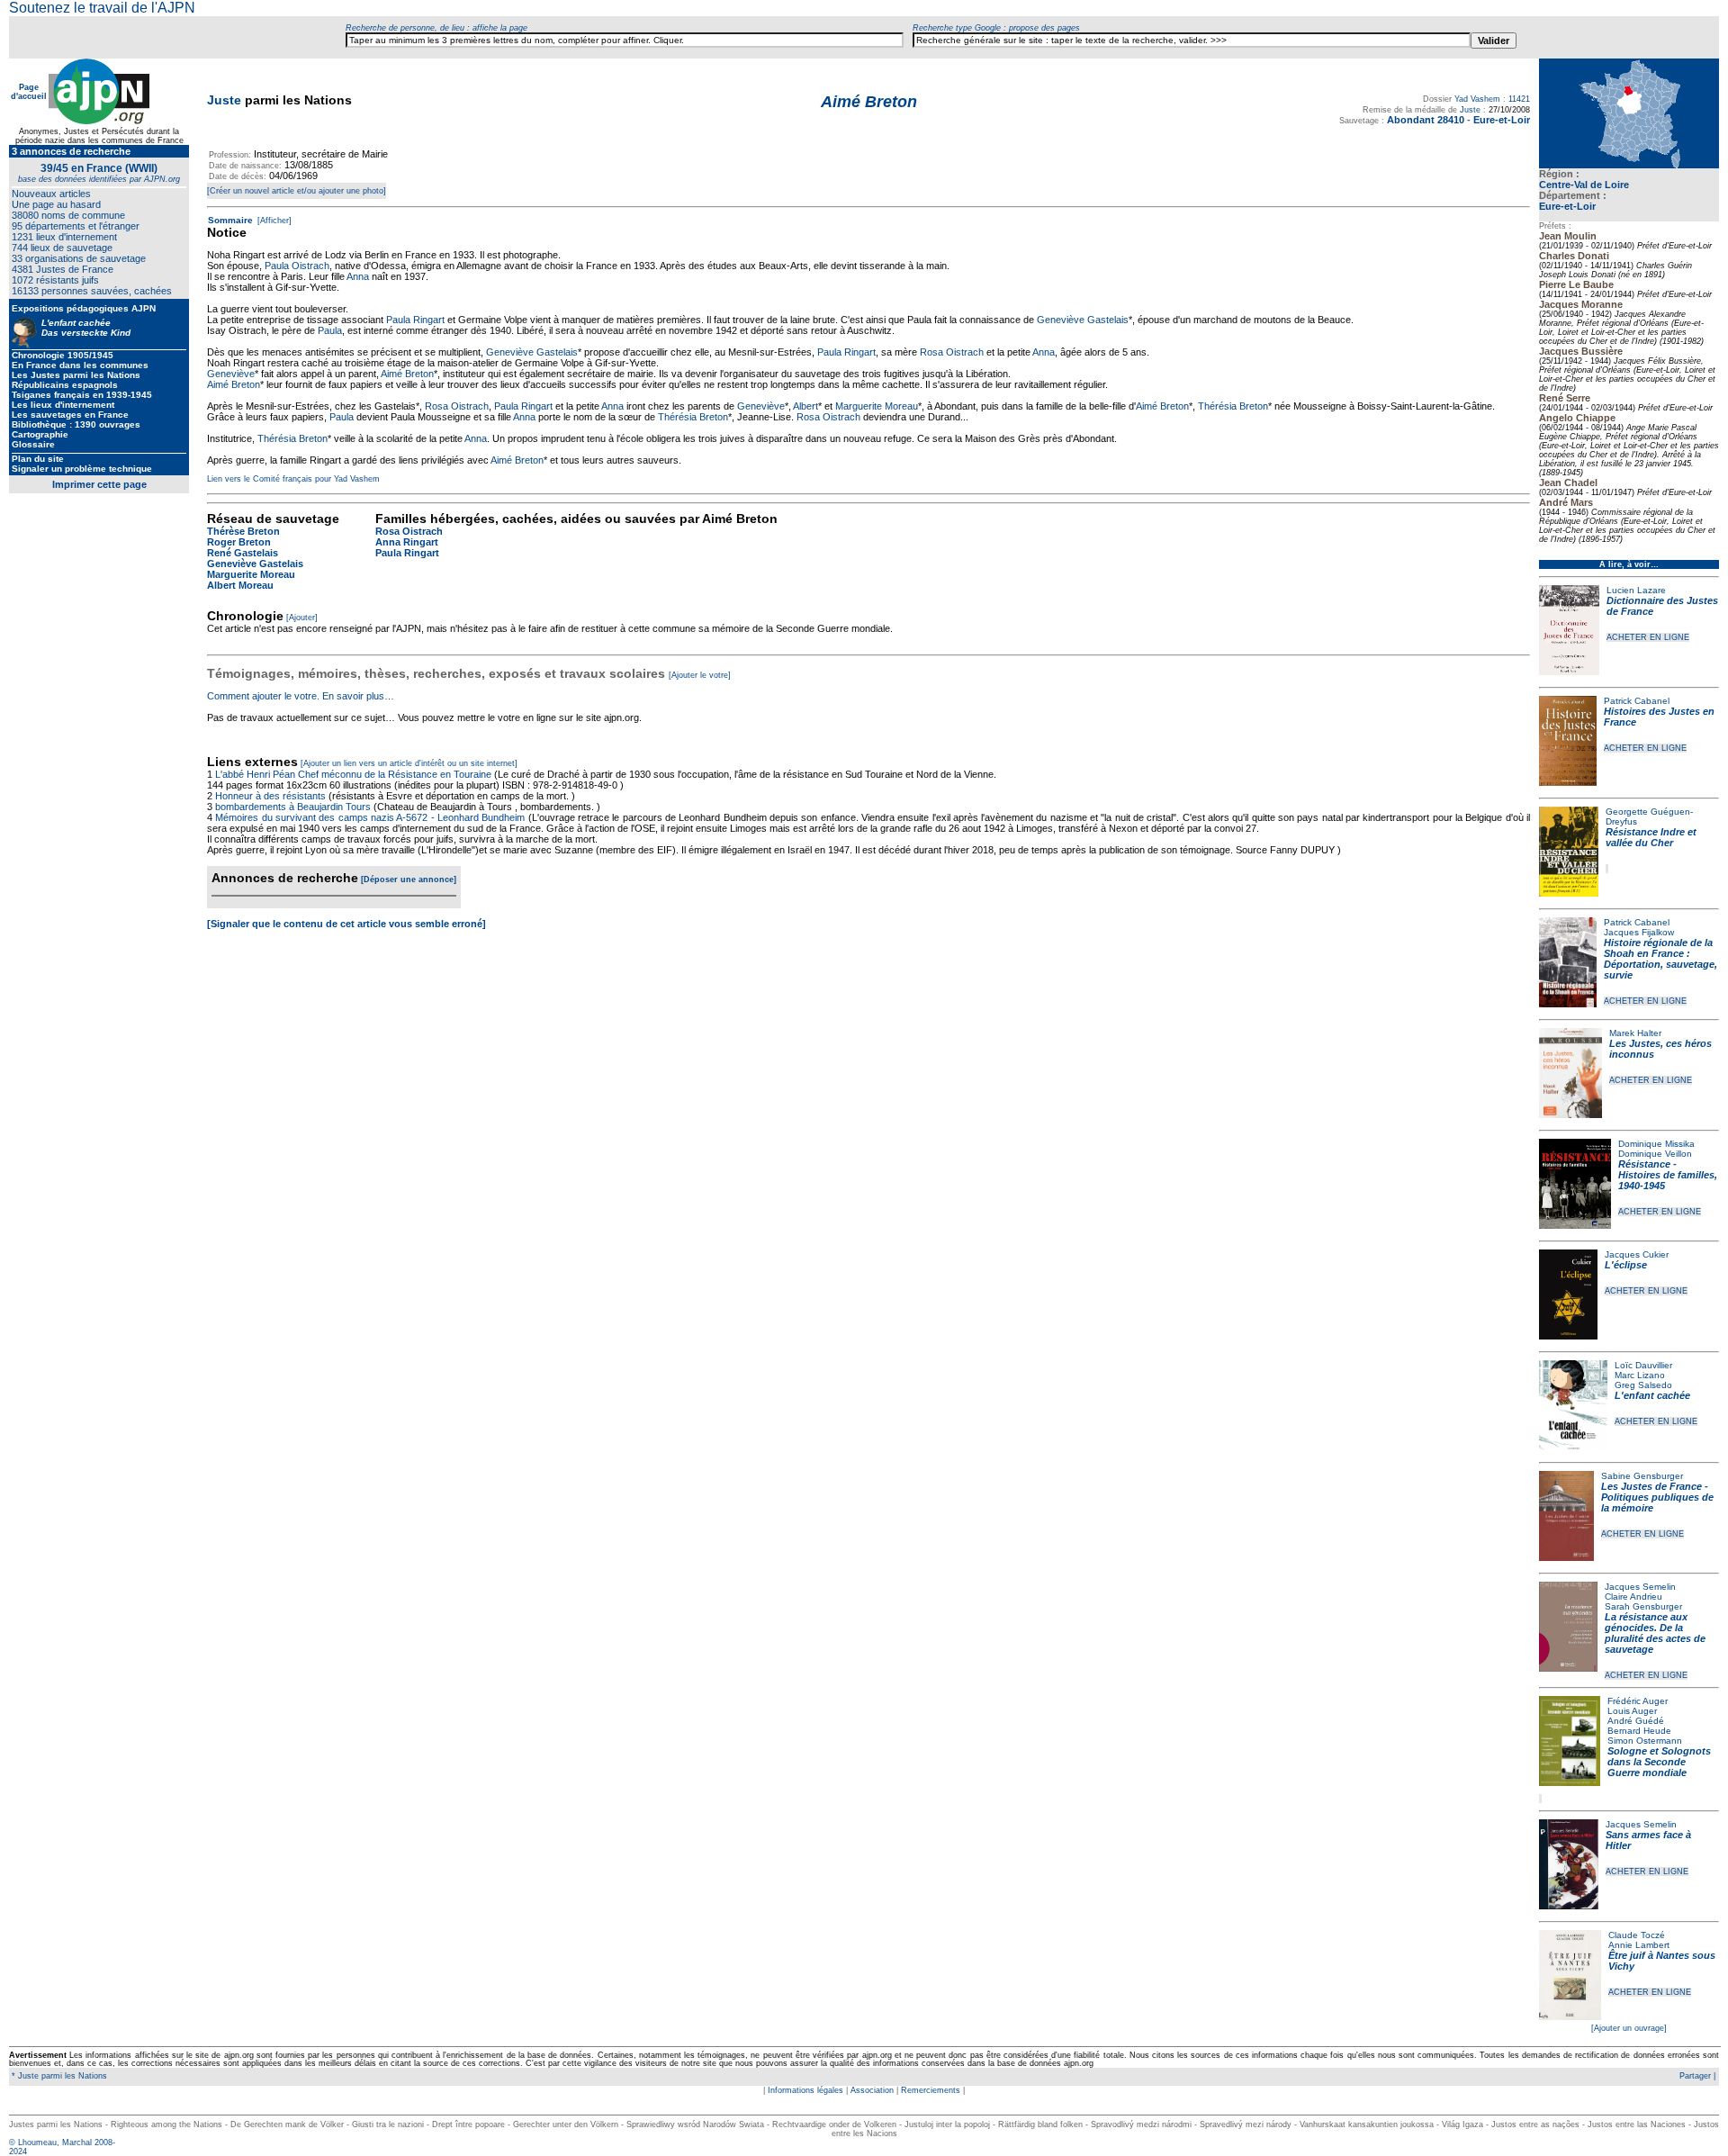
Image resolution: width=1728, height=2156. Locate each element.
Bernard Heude (1639, 1731)
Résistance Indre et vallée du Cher (1651, 837)
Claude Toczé (1637, 1935)
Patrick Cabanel (1637, 701)
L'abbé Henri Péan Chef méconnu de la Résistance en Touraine (353, 774)
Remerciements (931, 2090)
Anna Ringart (407, 542)
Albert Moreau (240, 585)
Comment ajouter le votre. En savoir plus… (301, 696)
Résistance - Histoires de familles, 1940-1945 (1668, 1175)
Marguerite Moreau (877, 406)
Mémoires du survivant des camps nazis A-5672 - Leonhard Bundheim (370, 817)
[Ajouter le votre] (700, 675)
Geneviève (231, 374)
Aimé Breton (407, 374)
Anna (358, 276)
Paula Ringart (415, 320)
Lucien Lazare (1636, 590)
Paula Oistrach (297, 266)
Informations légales (805, 2090)
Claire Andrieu (1633, 1597)
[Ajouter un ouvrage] (1629, 2028)
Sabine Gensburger (1642, 1476)
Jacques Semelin (1640, 1587)
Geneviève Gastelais (1083, 320)
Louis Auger (1632, 1711)
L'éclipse (1626, 1265)
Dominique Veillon (1655, 1154)
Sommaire (230, 220)
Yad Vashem (1477, 99)
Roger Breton (239, 542)
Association (872, 2090)
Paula (330, 330)
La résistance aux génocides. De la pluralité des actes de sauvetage (1655, 1633)
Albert (805, 406)
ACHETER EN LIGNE (1648, 637)
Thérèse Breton (243, 531)
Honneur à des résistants (270, 796)
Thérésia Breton (1233, 406)
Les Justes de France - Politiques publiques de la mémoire (1657, 1497)
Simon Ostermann (1645, 1741)
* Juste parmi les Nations (58, 2076)
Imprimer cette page (99, 484)
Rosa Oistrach (952, 352)
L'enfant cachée (1652, 1395)
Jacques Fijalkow (1639, 932)
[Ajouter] (302, 618)
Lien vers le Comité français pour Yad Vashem (293, 479)
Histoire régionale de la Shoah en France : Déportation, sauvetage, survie (1660, 959)
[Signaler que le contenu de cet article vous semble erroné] (346, 924)
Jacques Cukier (1637, 1254)
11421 (1519, 99)
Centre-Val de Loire (1584, 185)
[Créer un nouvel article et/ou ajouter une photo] (297, 191)
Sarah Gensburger (1643, 1606)
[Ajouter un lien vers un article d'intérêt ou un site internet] (409, 763)
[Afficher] (273, 221)
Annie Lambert (1639, 1945)
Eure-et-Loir (1567, 206)
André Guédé (1636, 1721)
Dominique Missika (1656, 1144)
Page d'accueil (29, 92)
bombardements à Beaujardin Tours (293, 807)
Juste (224, 100)
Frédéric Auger (1638, 1701)
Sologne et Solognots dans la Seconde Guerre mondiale (1659, 1762)
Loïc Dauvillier (1643, 1365)
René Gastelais (243, 553)
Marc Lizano (1640, 1375)
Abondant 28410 (1426, 120)
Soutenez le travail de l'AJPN (102, 8)
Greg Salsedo (1643, 1385)
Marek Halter (1635, 1033)
